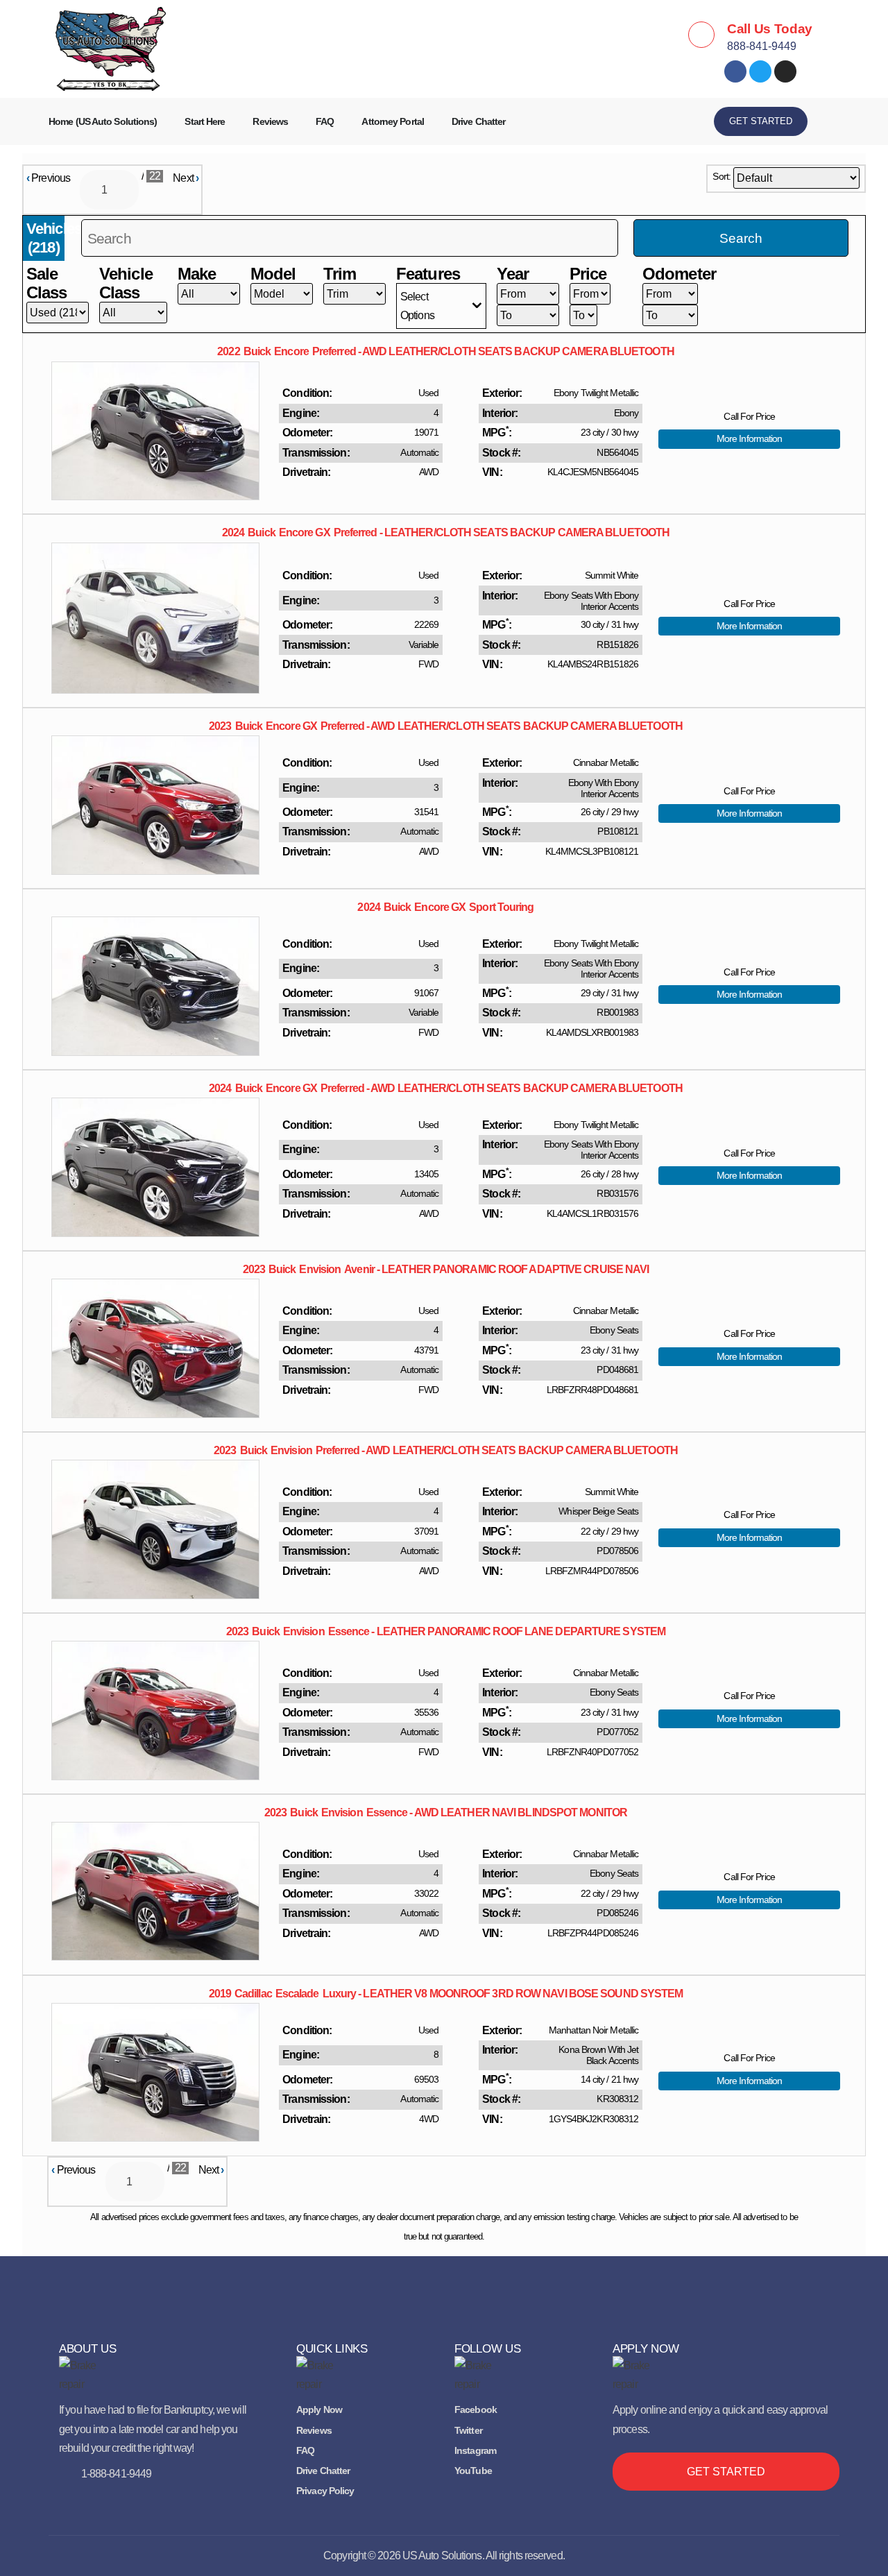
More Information (750, 438)
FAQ (325, 121)
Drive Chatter (478, 121)
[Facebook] (735, 71)
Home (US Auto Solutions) (103, 121)
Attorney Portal (393, 121)
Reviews (270, 121)
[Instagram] (785, 71)
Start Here (205, 121)
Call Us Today (770, 29)
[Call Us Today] (701, 35)
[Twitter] (760, 71)
